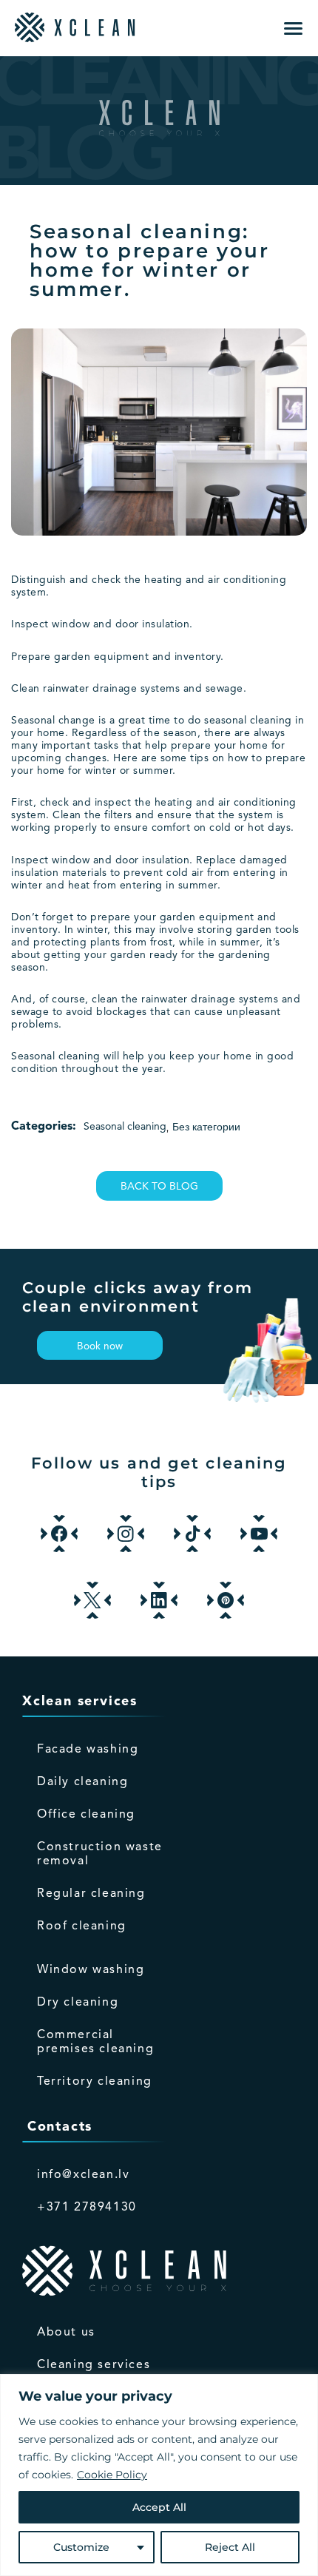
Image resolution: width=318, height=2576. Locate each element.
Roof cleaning (82, 1926)
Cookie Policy (112, 2475)
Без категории (206, 1127)
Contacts (57, 2127)
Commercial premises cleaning (95, 2042)
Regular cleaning (91, 1894)
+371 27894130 (87, 2208)
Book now (100, 1347)
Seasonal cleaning (125, 1127)
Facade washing (88, 1750)
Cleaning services (94, 2365)
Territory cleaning (95, 2082)
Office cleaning (86, 1815)
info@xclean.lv (83, 2175)
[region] (159, 2475)
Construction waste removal (100, 1854)
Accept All (159, 2507)
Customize (81, 2547)
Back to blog (159, 1187)
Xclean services (80, 1702)
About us (66, 2333)
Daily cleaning (82, 1782)
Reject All (230, 2547)
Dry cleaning (78, 2003)
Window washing (91, 1970)
